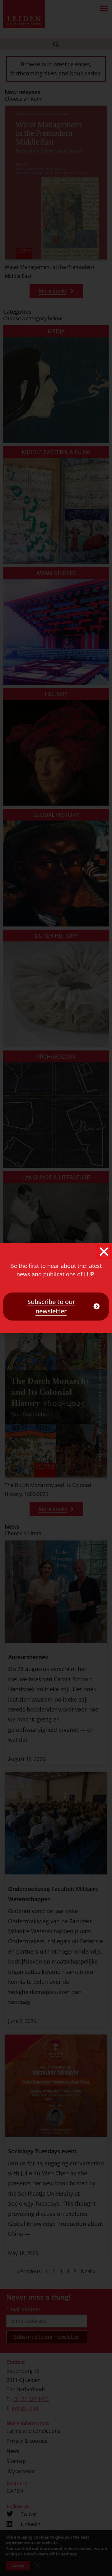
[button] (104, 1252)
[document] (56, 1288)
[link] (56, 1307)
